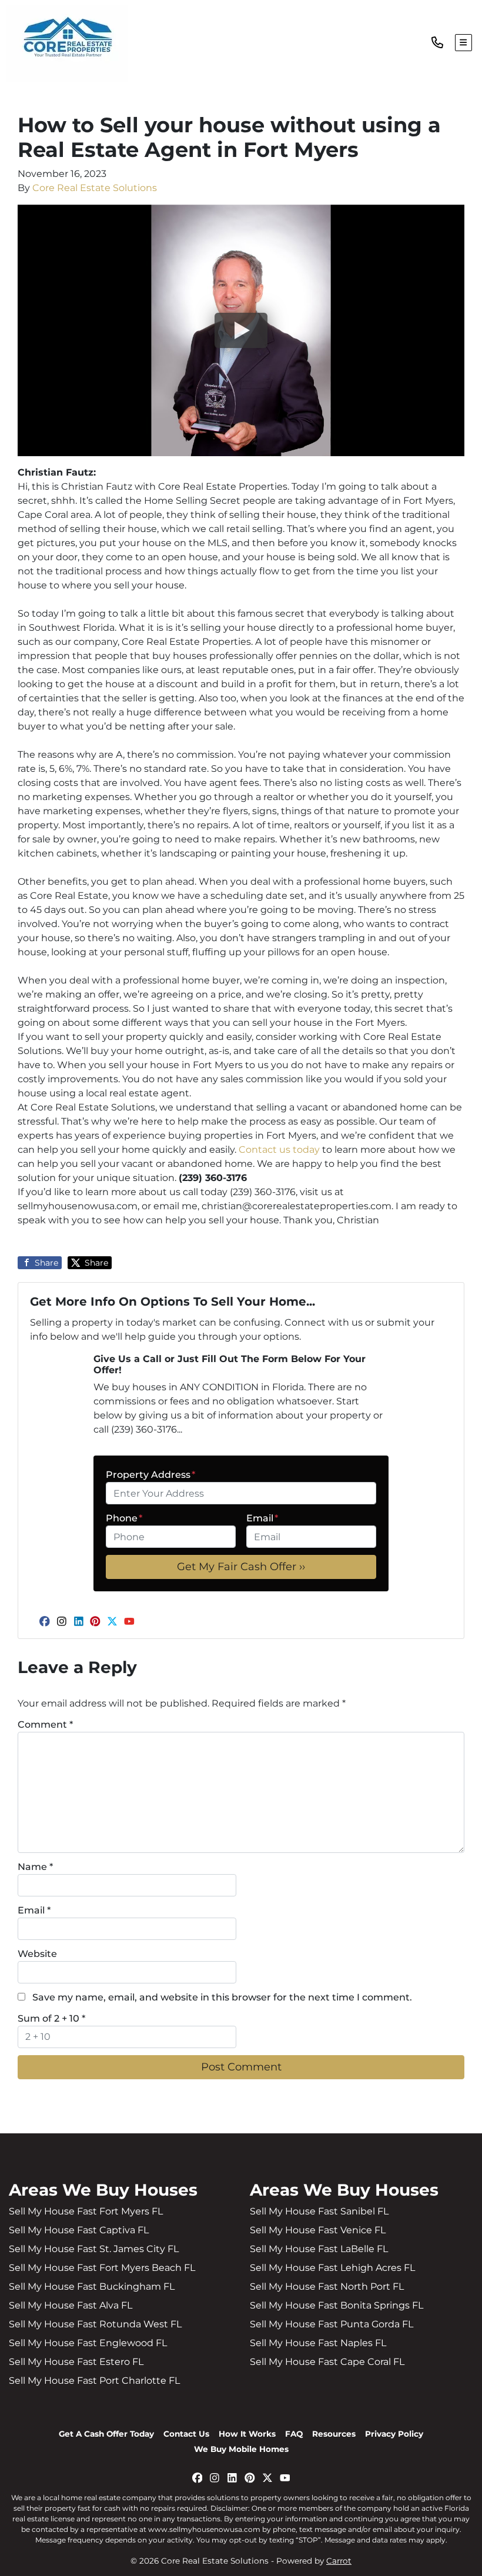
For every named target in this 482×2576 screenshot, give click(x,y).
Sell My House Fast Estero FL (76, 2362)
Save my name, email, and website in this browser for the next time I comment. (222, 1997)
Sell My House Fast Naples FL (318, 2343)
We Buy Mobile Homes (241, 2449)
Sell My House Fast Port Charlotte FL (94, 2381)
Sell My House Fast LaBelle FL (319, 2249)
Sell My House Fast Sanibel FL (319, 2211)
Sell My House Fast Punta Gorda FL (332, 2324)
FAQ (294, 2434)
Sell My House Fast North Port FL (327, 2286)
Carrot (339, 2561)
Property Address (150, 1475)
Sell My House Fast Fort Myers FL (86, 2211)
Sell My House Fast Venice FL (318, 2230)
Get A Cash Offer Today (106, 2434)
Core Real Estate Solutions (95, 188)
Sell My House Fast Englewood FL (88, 2343)
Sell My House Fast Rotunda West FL (95, 2324)
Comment (45, 1724)
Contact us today (279, 1150)
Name (35, 1867)
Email (262, 1518)
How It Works (247, 2434)
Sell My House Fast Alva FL (71, 2305)
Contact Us (186, 2434)
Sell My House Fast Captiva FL (79, 2230)
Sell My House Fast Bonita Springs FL (337, 2305)
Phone (124, 1518)
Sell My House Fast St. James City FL (94, 2249)
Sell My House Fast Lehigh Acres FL (332, 2268)
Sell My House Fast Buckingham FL (92, 2286)
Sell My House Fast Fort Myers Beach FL (102, 2268)
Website (37, 1954)
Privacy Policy (394, 2434)
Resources (334, 2434)
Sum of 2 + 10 (51, 2018)
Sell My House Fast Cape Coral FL (327, 2362)
